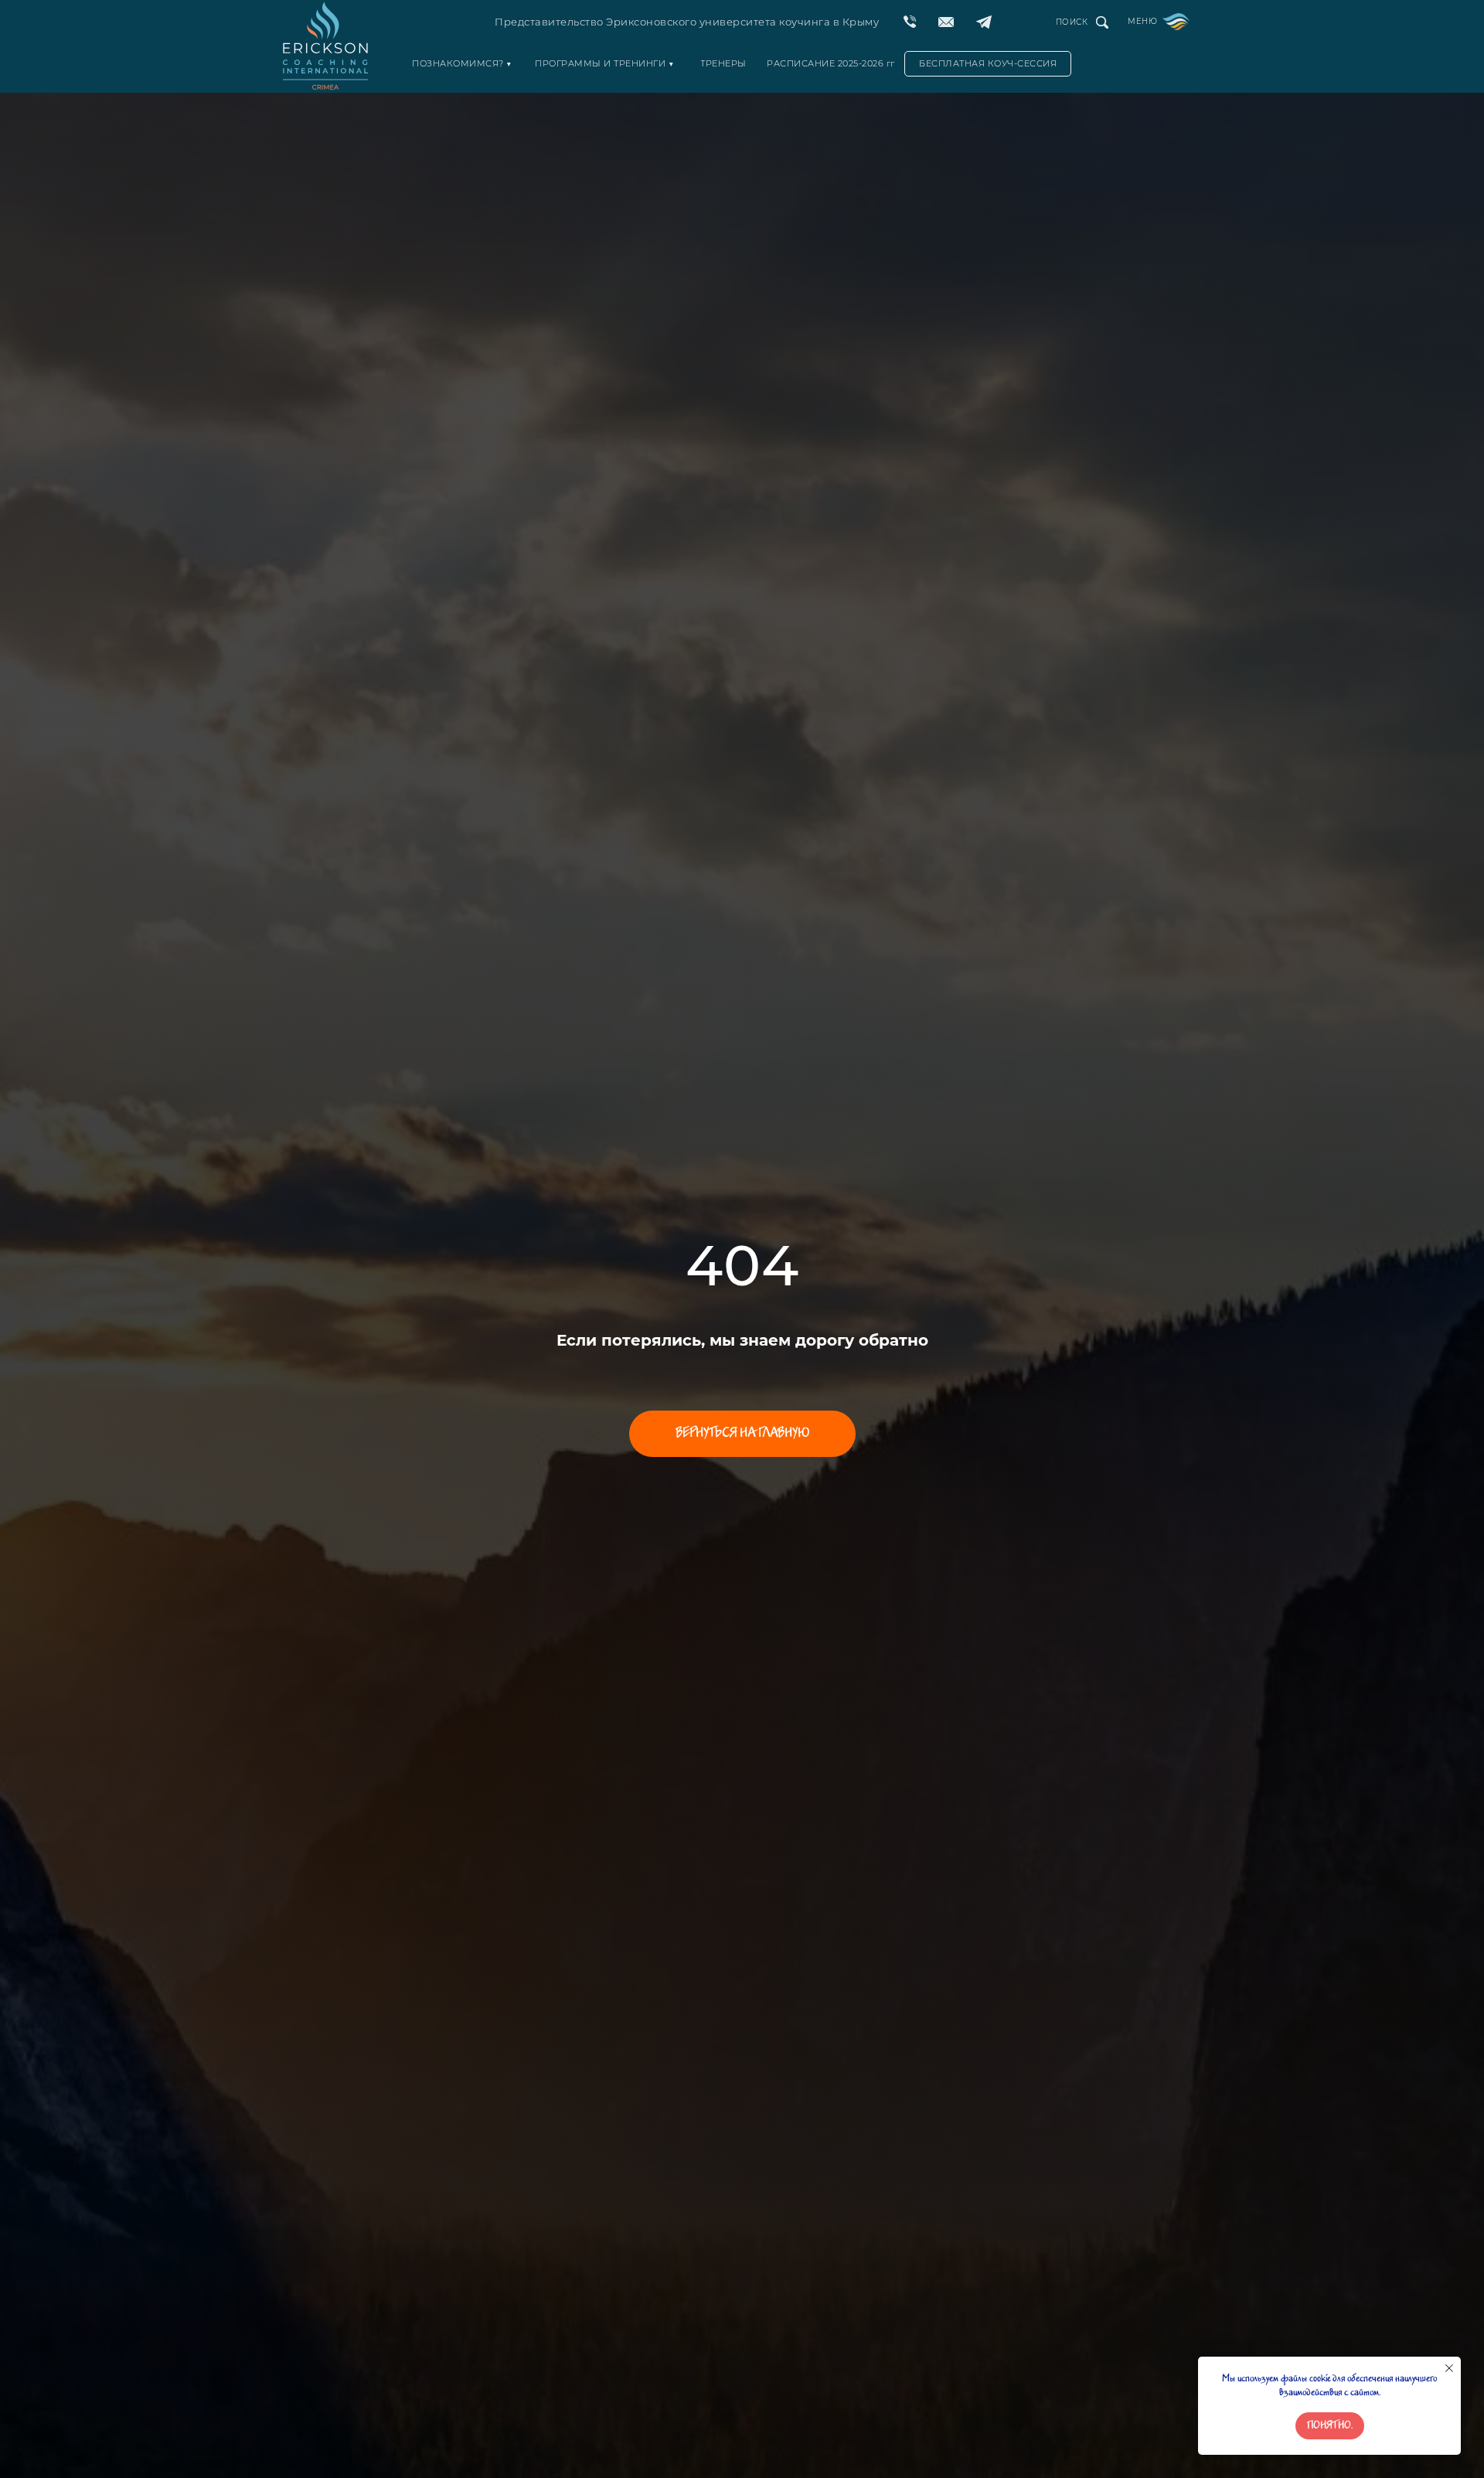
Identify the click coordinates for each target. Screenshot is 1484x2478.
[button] (988, 64)
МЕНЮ (1142, 21)
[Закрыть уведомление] (1449, 2368)
